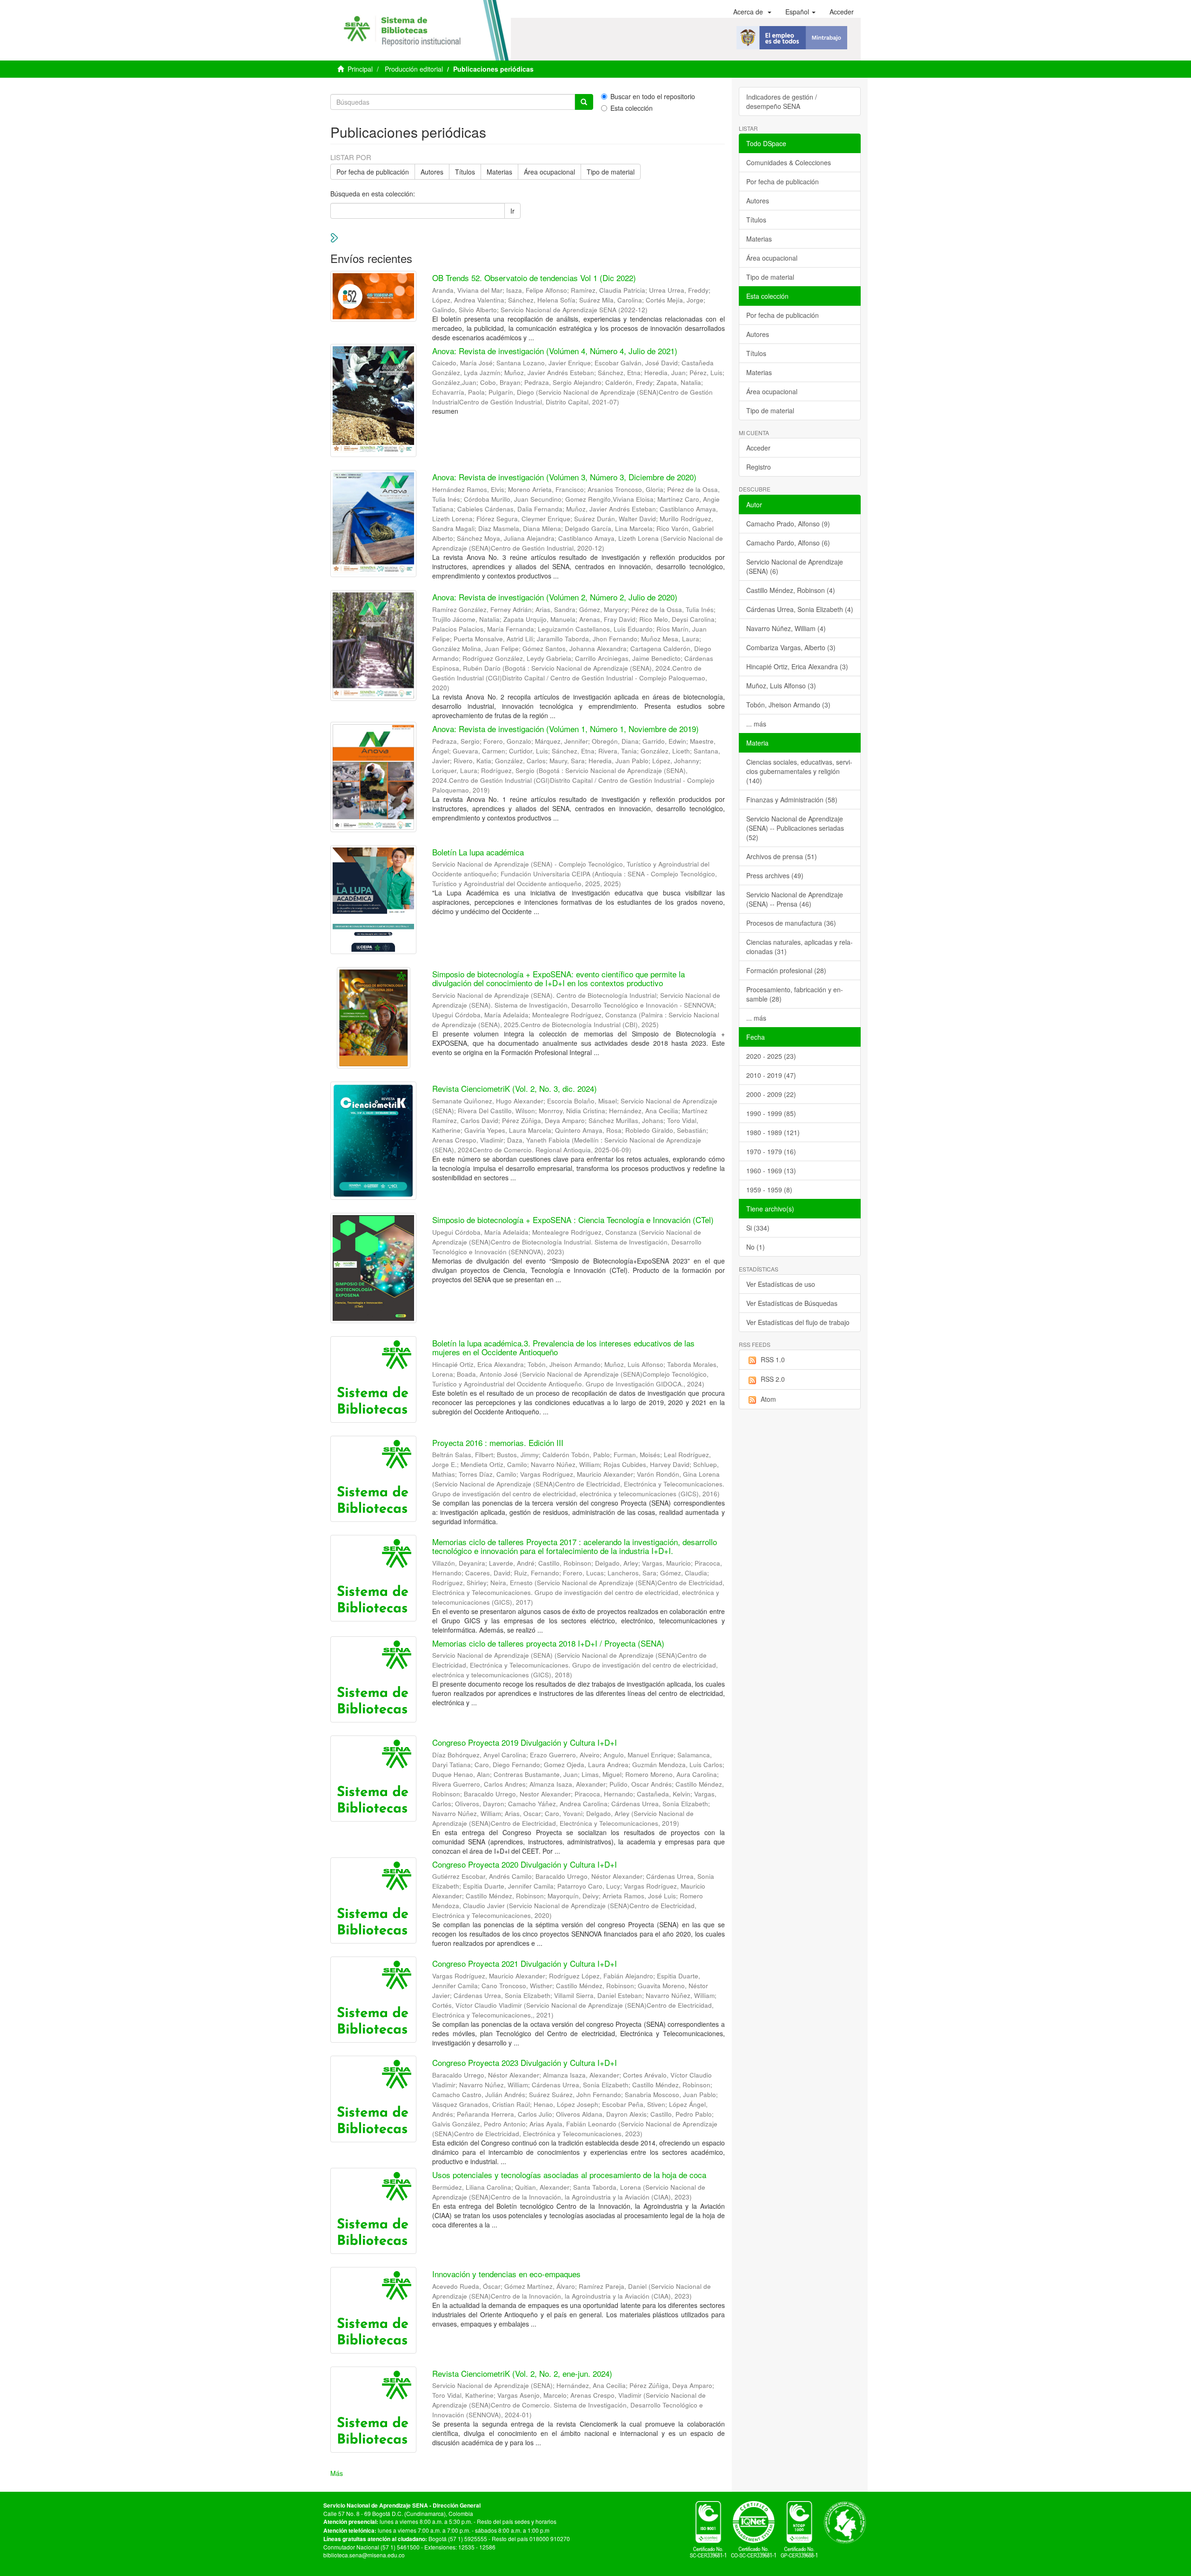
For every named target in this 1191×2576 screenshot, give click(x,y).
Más (337, 2473)
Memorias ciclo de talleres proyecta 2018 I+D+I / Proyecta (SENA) (548, 1643)
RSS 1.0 (773, 1359)
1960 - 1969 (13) (771, 1170)
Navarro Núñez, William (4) (786, 628)
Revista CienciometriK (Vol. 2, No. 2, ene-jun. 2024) (522, 2373)
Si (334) (758, 1228)
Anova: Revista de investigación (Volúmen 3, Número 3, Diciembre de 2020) (564, 477)
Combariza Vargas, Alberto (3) (791, 647)
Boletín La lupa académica (478, 852)
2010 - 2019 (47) (771, 1075)
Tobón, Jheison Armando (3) (788, 705)
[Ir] (584, 102)
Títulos (465, 172)
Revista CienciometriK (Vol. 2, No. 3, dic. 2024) (515, 1088)
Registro (759, 467)
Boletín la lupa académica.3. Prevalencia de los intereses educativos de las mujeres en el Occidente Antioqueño (563, 1347)
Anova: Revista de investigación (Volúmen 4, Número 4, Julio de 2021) (555, 351)
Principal (360, 69)
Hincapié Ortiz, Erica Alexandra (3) (797, 666)
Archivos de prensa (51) (782, 856)
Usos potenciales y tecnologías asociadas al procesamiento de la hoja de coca (569, 2175)
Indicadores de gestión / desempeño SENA (782, 101)
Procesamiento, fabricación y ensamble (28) (795, 994)
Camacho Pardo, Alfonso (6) (788, 543)
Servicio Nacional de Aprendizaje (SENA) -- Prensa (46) (795, 899)
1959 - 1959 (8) (769, 1190)
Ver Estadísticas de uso (781, 1284)
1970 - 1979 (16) (771, 1151)
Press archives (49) (775, 875)
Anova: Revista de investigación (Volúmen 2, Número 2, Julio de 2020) (555, 597)
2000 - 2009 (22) (771, 1094)
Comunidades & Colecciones (789, 162)
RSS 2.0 (773, 1379)
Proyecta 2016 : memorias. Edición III (498, 1443)
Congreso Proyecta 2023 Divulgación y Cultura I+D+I (525, 2062)
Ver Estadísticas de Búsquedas (792, 1303)
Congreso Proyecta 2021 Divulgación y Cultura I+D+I (525, 1963)
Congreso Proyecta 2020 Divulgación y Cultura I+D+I (525, 1864)
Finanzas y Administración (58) (792, 800)
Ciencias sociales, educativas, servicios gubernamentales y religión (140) (799, 771)
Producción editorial (414, 69)
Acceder (758, 448)
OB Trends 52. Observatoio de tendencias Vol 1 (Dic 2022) (534, 278)
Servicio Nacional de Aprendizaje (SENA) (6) (795, 566)
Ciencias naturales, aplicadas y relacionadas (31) (800, 947)
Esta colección (632, 108)
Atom (768, 1399)
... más (756, 724)
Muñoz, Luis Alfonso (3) (781, 686)
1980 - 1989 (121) (773, 1132)
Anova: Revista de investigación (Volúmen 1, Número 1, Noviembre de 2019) (565, 729)
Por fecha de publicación (373, 172)
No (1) (756, 1247)
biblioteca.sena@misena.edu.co (364, 2555)
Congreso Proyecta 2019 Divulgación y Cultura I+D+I (525, 1742)
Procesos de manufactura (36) (791, 923)
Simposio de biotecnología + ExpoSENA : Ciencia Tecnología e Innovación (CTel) (573, 1220)
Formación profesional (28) (786, 970)
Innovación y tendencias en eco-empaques (506, 2274)
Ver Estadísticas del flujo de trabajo (798, 1322)
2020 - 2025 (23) (771, 1056)
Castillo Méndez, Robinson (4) (791, 590)
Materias (499, 172)
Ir (512, 211)
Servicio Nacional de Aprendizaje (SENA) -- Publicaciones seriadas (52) (795, 828)
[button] (752, 12)
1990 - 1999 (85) (771, 1113)
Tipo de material (611, 172)
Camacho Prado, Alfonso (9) (788, 524)
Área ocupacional (549, 172)
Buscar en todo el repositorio (653, 96)
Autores (432, 172)
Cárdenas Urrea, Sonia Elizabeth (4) (800, 609)
